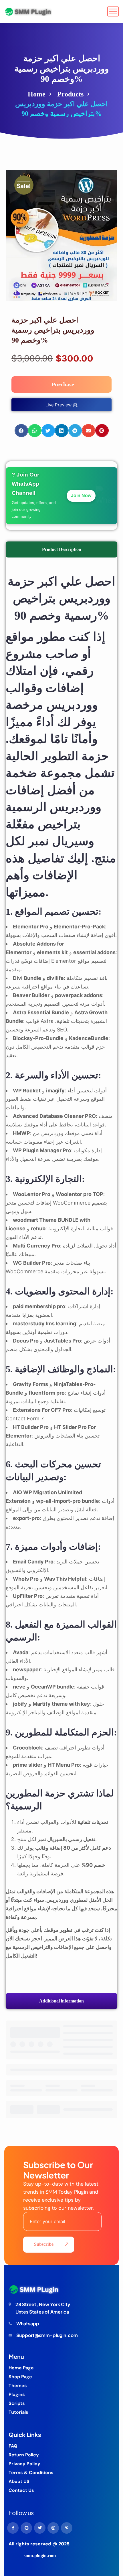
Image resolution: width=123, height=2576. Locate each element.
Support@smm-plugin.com (47, 2335)
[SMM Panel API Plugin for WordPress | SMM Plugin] (28, 11)
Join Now (81, 496)
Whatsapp (28, 2323)
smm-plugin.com (40, 2556)
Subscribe (44, 2244)
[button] (21, 431)
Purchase (63, 384)
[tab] (61, 549)
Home (37, 94)
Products (70, 94)
